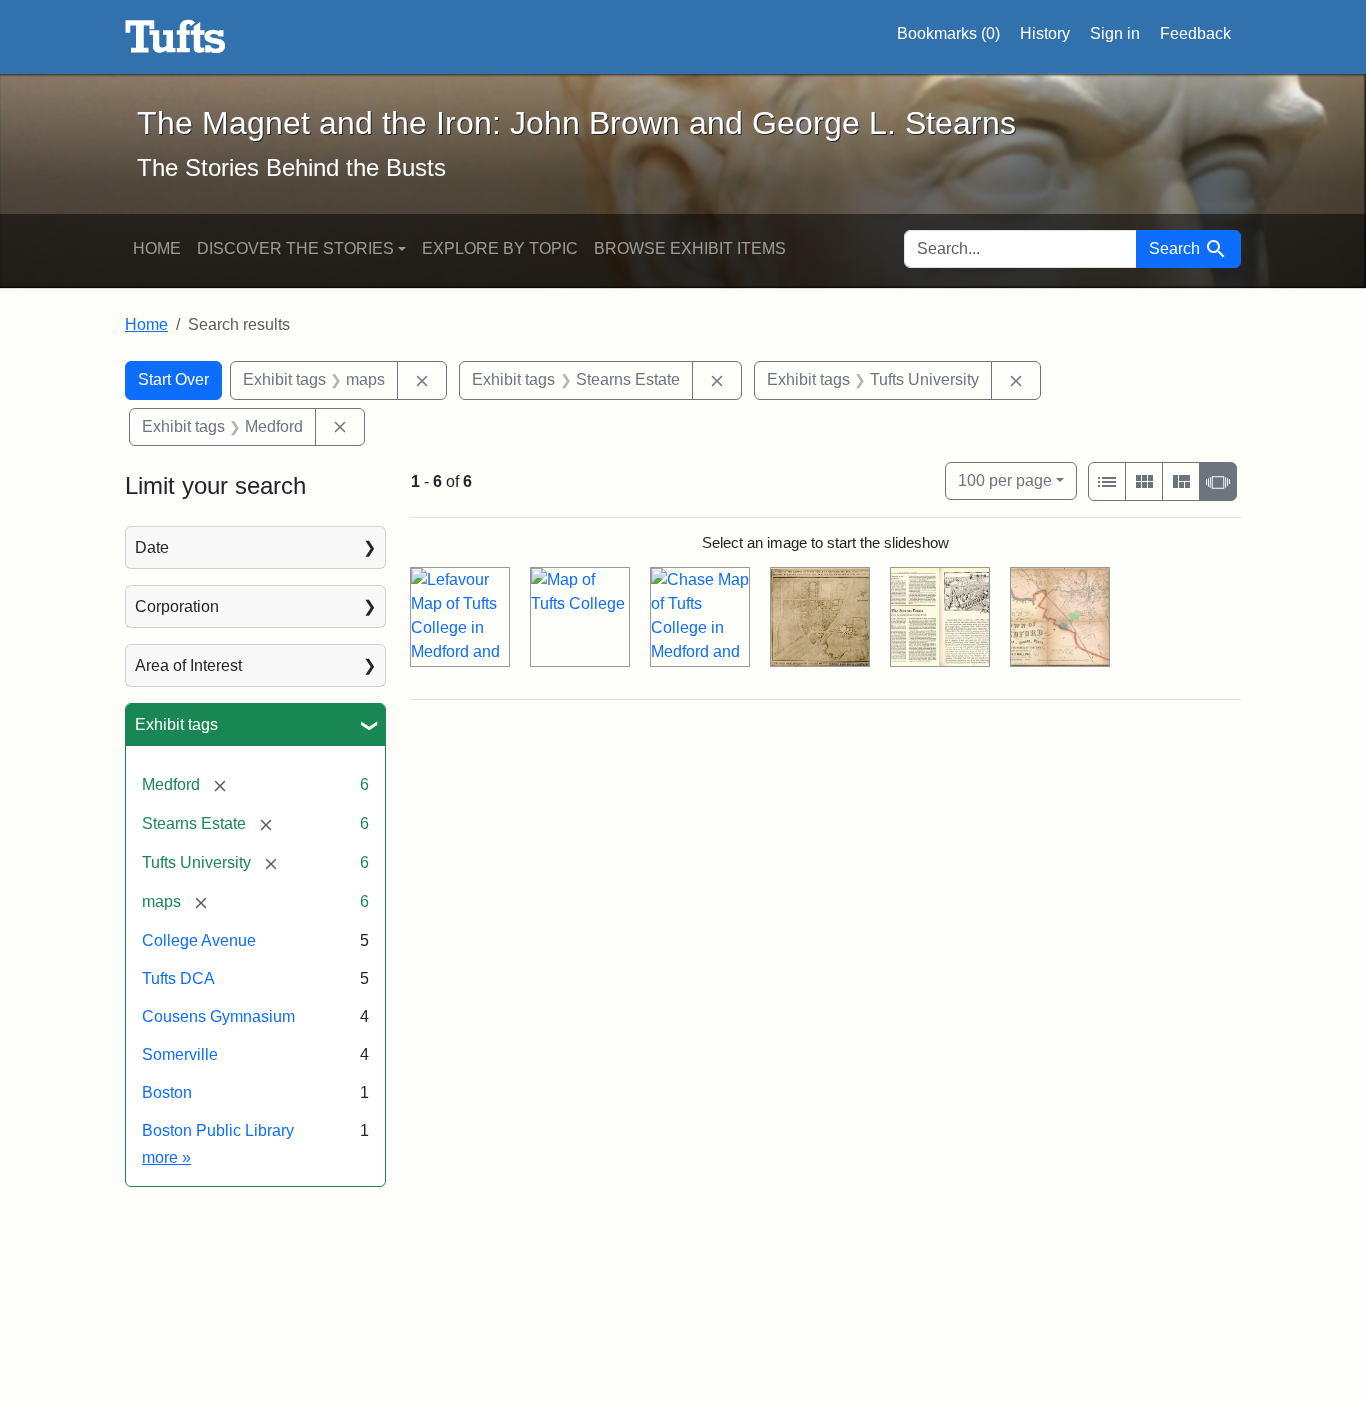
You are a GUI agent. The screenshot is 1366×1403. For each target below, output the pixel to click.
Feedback (1195, 33)
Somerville (180, 1054)
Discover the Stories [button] (295, 248)
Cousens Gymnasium (218, 1016)
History (1045, 33)
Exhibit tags (176, 724)
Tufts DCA (178, 978)
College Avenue (199, 940)
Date (152, 547)
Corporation (177, 606)
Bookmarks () (948, 33)
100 (1005, 480)
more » (166, 1157)
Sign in (1115, 33)
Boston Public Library (218, 1130)
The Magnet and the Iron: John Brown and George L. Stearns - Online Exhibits (175, 37)
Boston (167, 1092)
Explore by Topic (500, 248)
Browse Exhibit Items (690, 248)
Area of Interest (188, 665)
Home (157, 248)
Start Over (173, 379)
